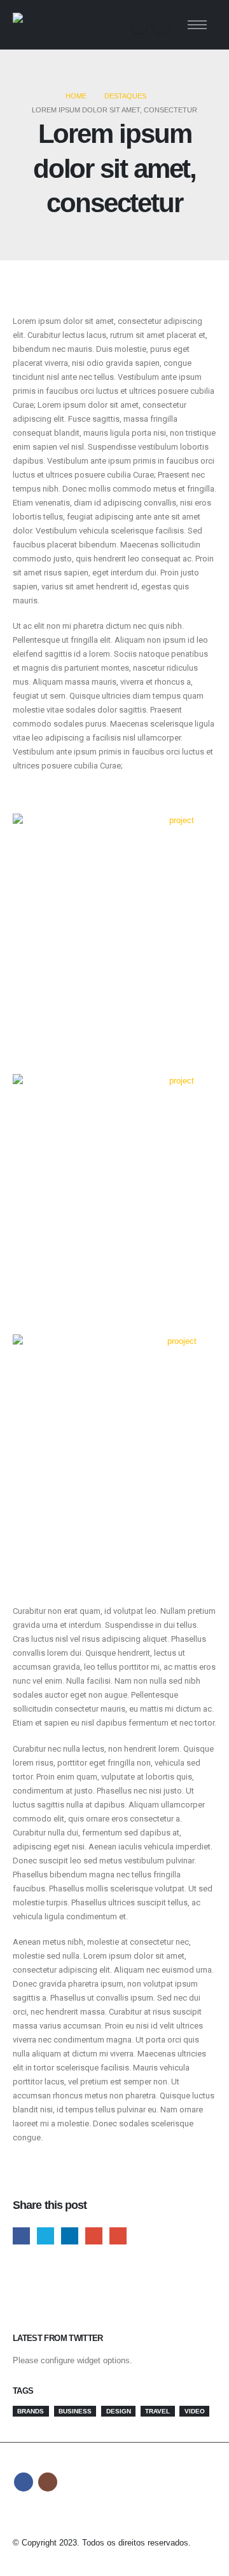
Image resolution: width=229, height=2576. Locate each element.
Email (118, 2236)
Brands (31, 2411)
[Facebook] (139, 25)
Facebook (21, 2236)
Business (75, 2411)
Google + (94, 2236)
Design (119, 2411)
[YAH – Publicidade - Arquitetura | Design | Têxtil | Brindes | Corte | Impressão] (48, 25)
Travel (157, 2411)
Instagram (48, 2482)
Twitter (45, 2236)
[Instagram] (160, 25)
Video (195, 2411)
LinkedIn (70, 2236)
